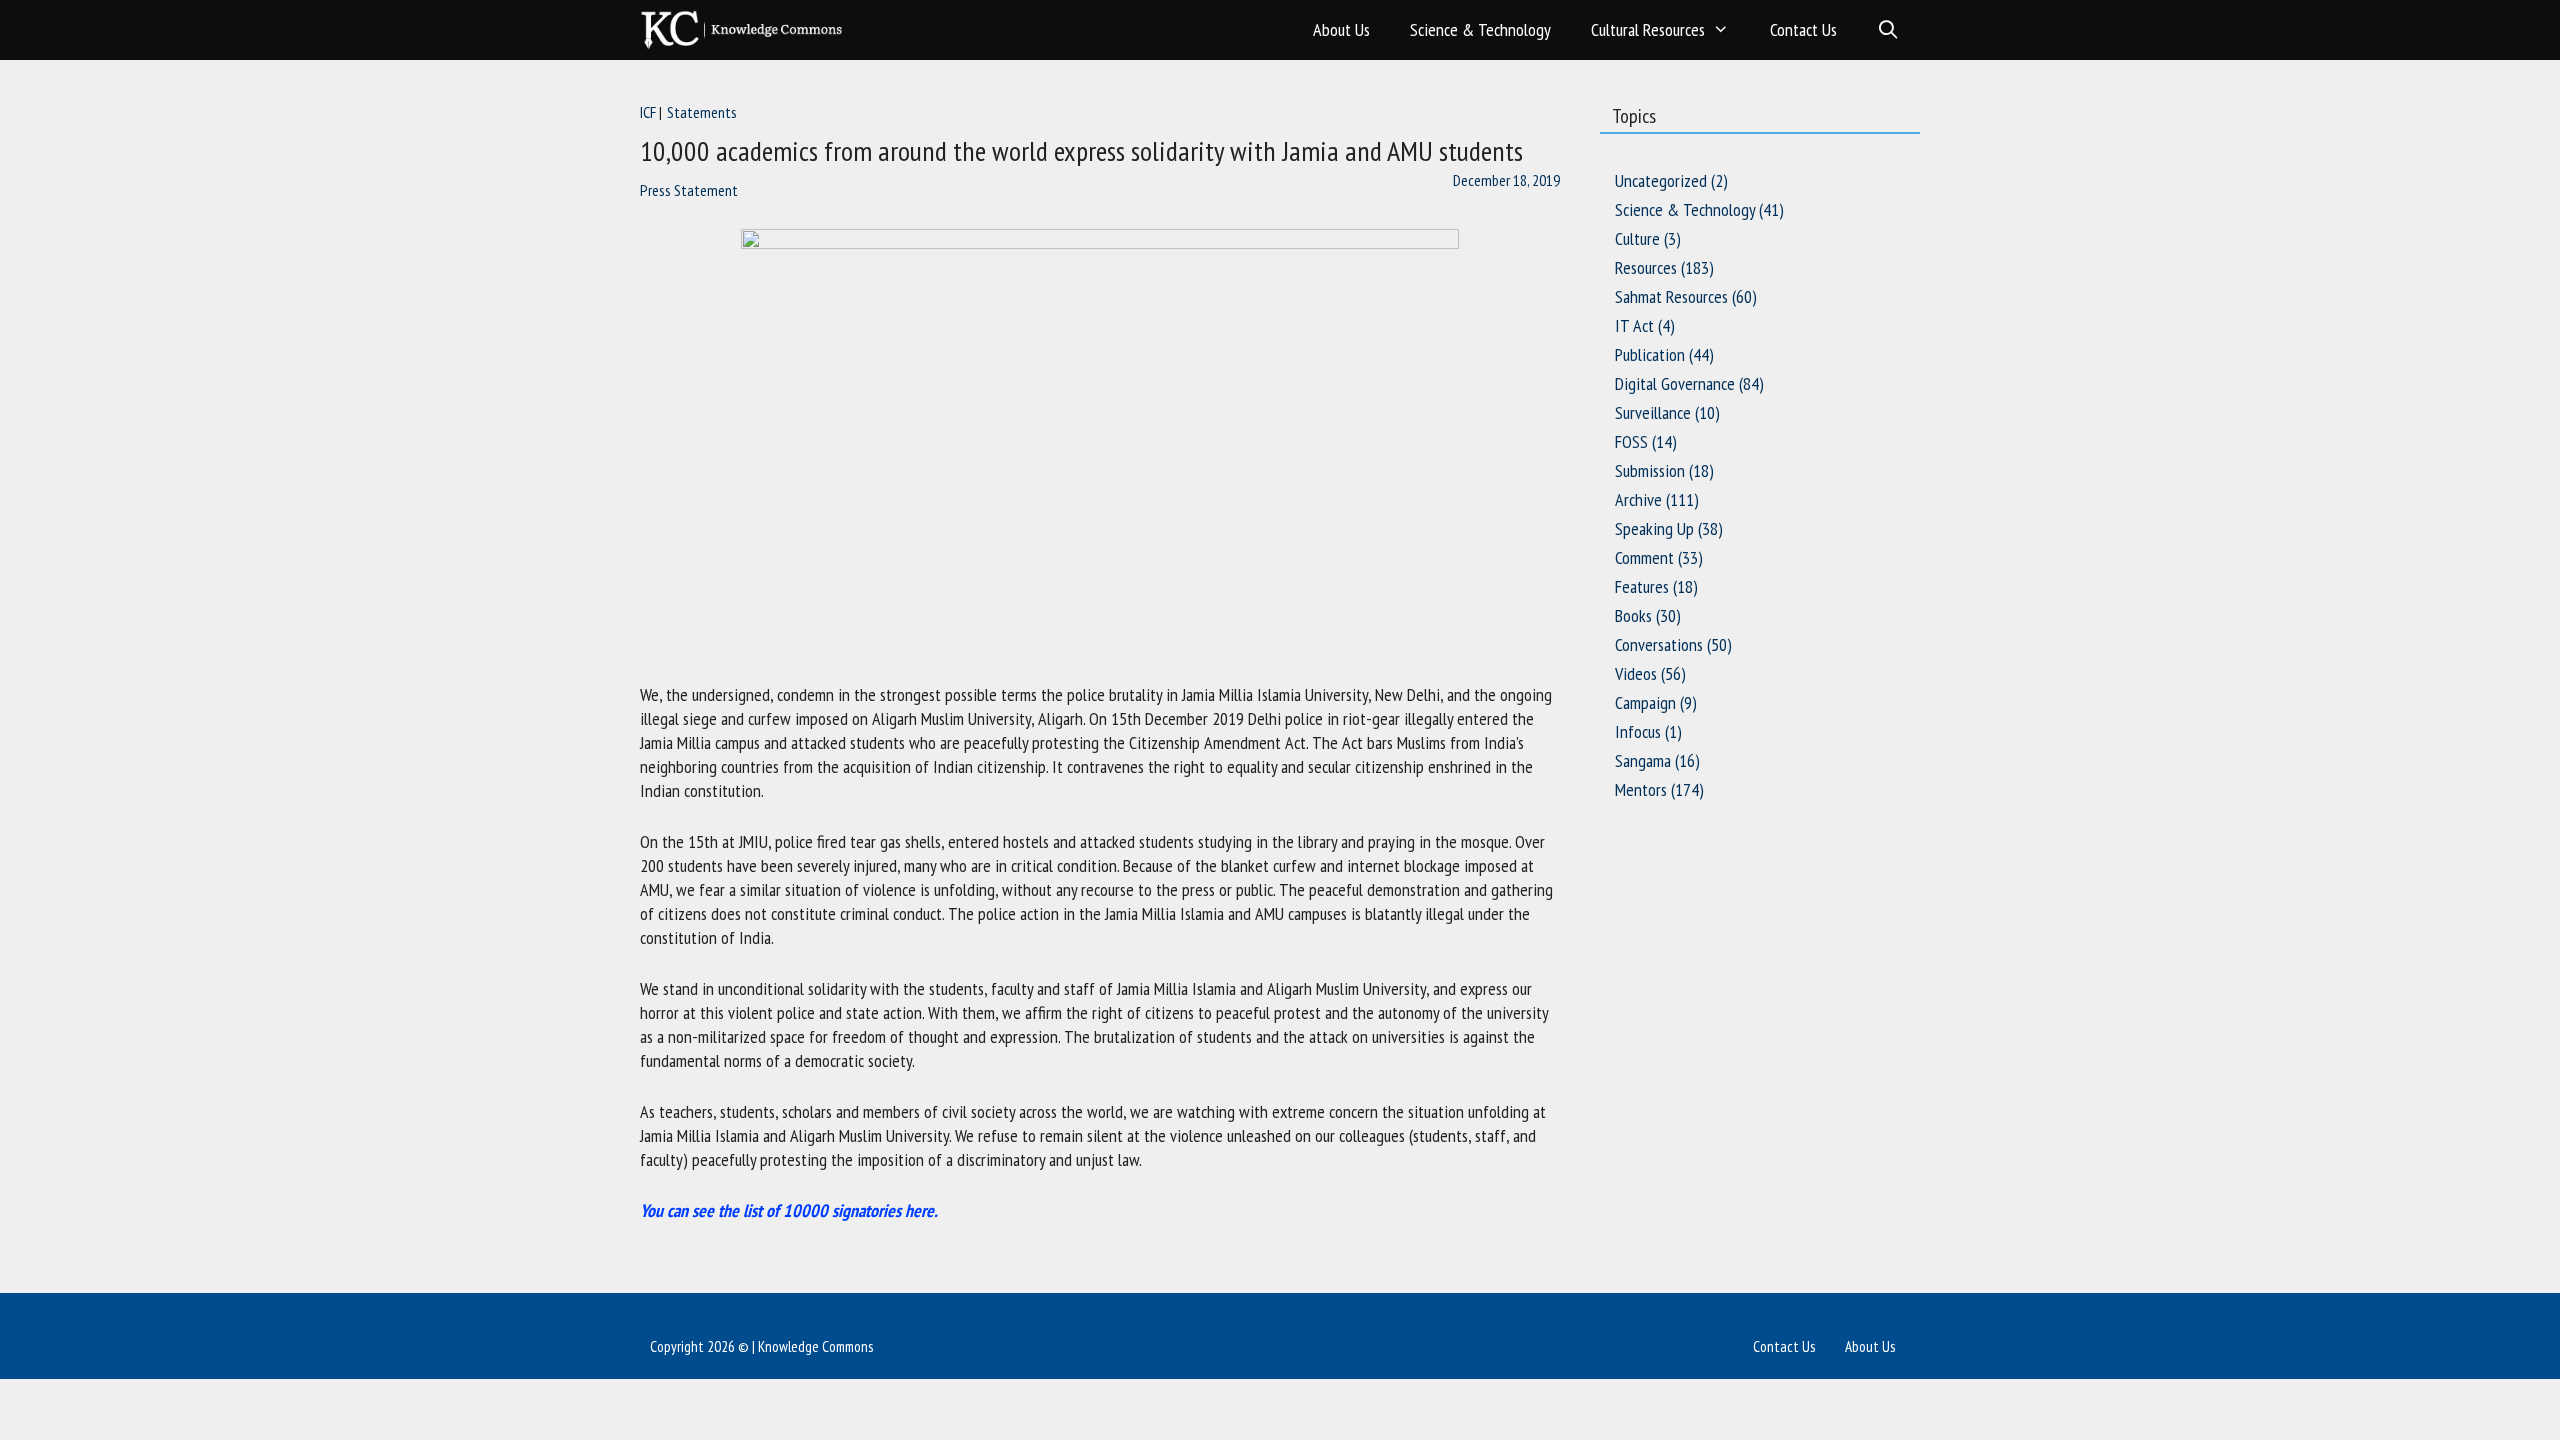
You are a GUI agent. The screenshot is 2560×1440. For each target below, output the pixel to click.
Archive (1638, 499)
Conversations (1659, 644)
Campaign (1645, 702)
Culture (1637, 238)
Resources (1646, 267)
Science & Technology (1480, 29)
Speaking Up (1654, 528)
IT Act (1634, 325)
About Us (1341, 29)
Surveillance (1653, 412)
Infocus (1638, 731)
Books (1633, 615)
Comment (1644, 557)
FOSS (1631, 441)
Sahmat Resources (1671, 296)
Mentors (1641, 789)
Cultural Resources (1648, 29)
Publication (1650, 354)
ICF (648, 112)
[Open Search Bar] (1888, 30)
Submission (1650, 470)
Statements (702, 112)
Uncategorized (1661, 180)
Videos (1636, 673)
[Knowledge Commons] (746, 30)
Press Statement (689, 190)
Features (1642, 586)
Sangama (1643, 760)
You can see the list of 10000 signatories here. (789, 1210)
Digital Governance (1675, 383)
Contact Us (1803, 29)
